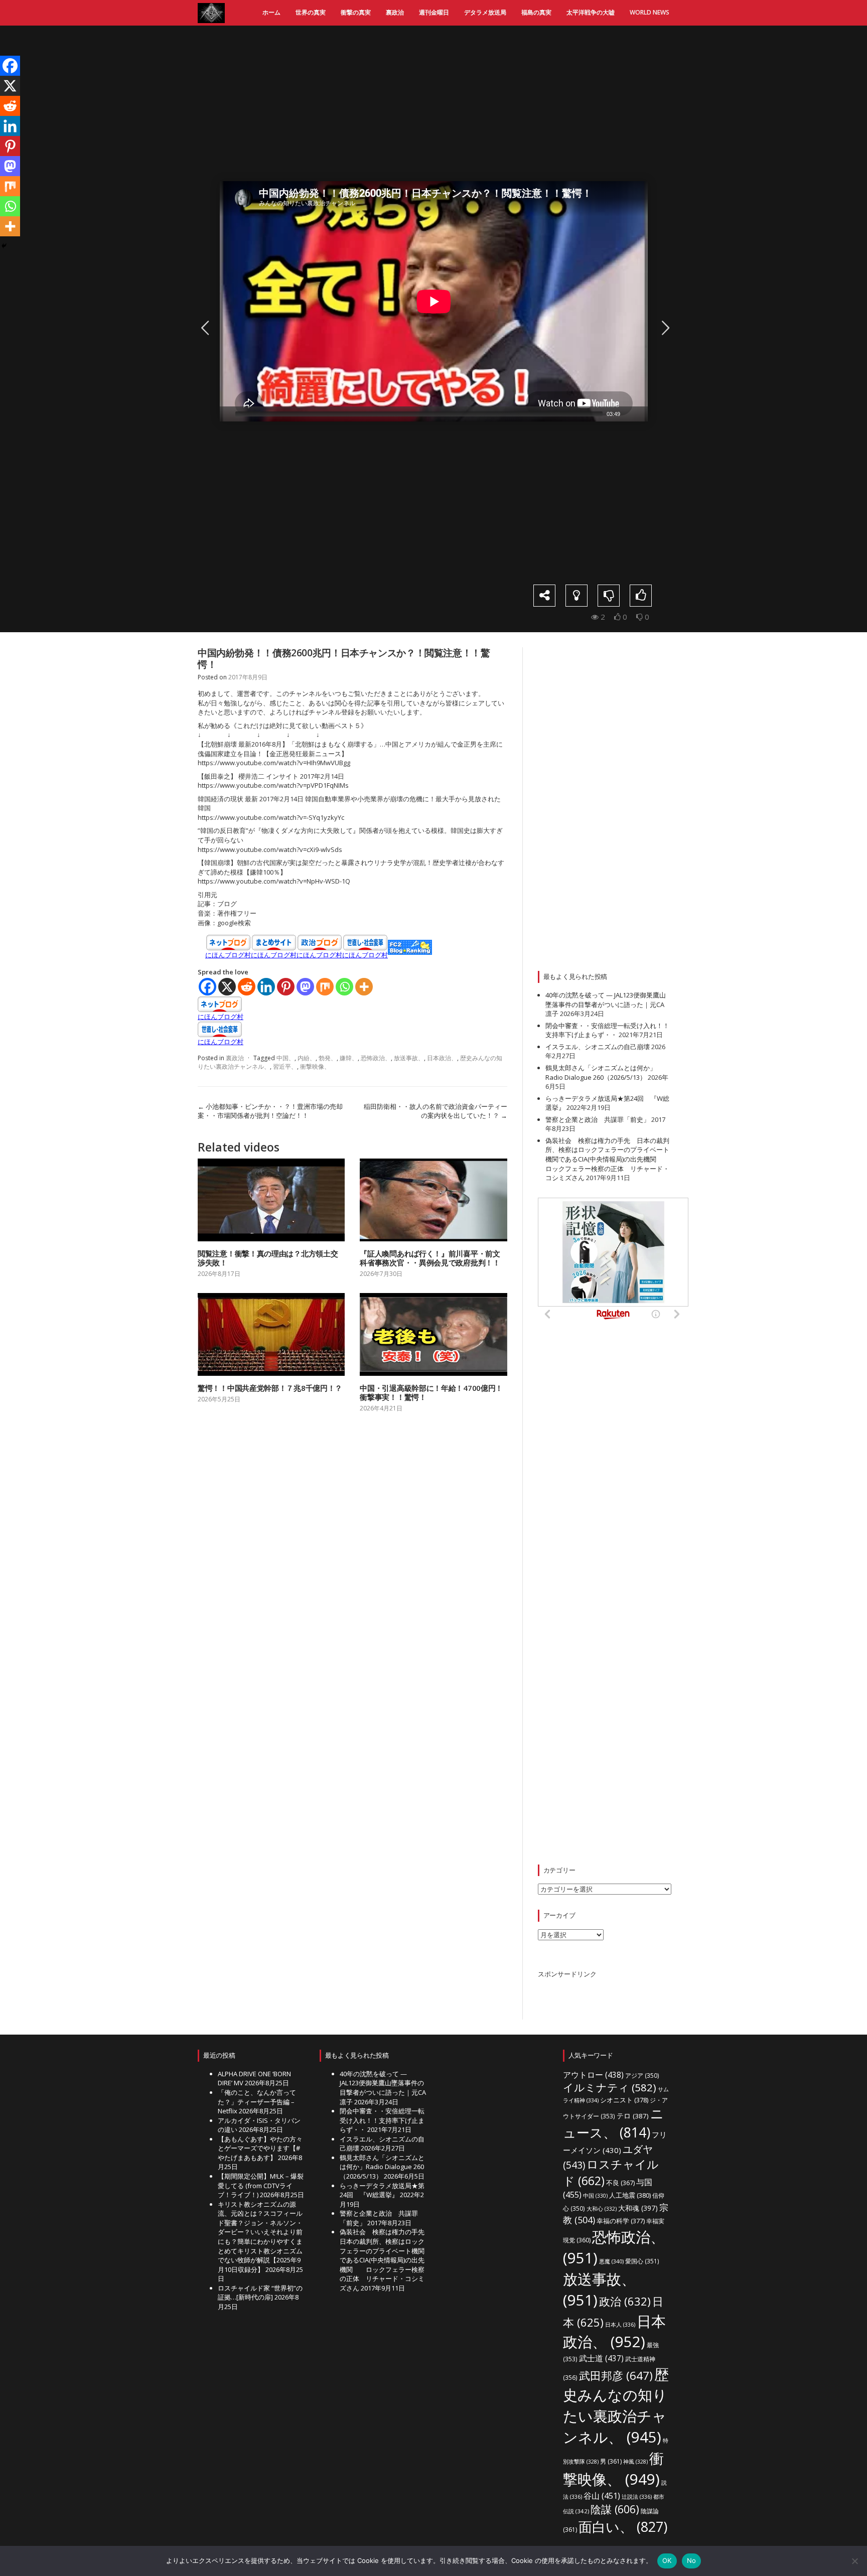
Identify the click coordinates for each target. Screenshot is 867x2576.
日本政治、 (442, 1058)
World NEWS (649, 12)
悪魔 (611, 2261)
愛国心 (642, 2261)
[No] (854, 2561)
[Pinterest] (286, 987)
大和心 (602, 2209)
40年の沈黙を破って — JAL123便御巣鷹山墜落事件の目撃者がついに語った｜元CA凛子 (606, 1004)
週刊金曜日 (434, 12)
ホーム (271, 12)
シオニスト (624, 2100)
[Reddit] (247, 987)
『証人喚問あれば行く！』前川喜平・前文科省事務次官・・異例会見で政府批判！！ (430, 1258)
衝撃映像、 (315, 1066)
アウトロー (593, 2075)
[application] (434, 301)
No (692, 2560)
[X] (227, 987)
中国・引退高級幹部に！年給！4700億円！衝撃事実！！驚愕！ (431, 1392)
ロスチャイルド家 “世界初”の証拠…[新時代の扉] (260, 2293)
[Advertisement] (441, 103)
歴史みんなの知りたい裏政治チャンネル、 (616, 2406)
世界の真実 (311, 12)
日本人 (620, 2324)
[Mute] (628, 414)
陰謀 (615, 2509)
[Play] (226, 414)
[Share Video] (544, 596)
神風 (635, 2462)
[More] (364, 987)
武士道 (601, 2358)
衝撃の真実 (356, 12)
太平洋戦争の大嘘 (591, 12)
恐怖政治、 (376, 1058)
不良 (620, 2183)
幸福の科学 (621, 2221)
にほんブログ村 (228, 955)
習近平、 (285, 1066)
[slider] (419, 414)
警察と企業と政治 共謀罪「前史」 (598, 1119)
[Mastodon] (305, 987)
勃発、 (328, 1058)
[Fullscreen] (641, 414)
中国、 (285, 1058)
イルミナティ (610, 2087)
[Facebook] (207, 987)
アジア (642, 2075)
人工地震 (630, 2195)
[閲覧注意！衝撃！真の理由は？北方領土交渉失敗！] (271, 1200)
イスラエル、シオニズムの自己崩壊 (598, 1047)
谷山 (602, 2496)
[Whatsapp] (344, 987)
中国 (595, 2196)
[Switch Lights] (576, 596)
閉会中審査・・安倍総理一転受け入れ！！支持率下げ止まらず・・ (607, 1030)
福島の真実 (536, 12)
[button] (434, 302)
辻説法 (637, 2496)
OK (667, 2560)
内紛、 (307, 1058)
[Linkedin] (266, 987)
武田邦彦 (616, 2376)
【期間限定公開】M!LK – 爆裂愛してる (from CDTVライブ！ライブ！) (261, 2185)
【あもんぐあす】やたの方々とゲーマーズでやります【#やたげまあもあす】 (260, 2148)
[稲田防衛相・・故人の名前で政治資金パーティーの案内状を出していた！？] (664, 328)
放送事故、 (409, 1058)
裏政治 (395, 12)
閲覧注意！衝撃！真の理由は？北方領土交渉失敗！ (268, 1258)
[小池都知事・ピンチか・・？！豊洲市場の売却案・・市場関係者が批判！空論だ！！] (203, 328)
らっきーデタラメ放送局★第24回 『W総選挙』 (382, 2190)
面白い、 (623, 2527)
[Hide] (4, 246)
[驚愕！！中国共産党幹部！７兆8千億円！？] (271, 1334)
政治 (625, 2301)
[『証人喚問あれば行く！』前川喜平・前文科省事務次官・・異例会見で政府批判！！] (433, 1200)
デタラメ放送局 (485, 12)
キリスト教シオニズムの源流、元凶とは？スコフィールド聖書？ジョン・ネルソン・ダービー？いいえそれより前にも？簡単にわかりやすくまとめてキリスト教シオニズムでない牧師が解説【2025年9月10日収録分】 (260, 2237)
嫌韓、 (349, 1058)
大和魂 (638, 2208)
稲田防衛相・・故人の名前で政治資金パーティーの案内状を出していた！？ (436, 1111)
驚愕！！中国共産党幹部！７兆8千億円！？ (270, 1388)
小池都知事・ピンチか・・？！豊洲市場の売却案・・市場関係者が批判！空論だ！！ (270, 1111)
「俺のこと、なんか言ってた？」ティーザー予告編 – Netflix (257, 2102)
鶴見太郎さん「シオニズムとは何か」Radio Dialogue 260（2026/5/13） (601, 1072)
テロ (633, 2116)
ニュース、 (613, 2123)
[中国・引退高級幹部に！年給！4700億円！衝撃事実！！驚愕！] (433, 1334)
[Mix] (325, 987)
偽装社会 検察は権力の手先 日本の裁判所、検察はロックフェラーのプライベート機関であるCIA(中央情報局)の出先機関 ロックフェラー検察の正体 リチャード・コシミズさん (607, 1159)
